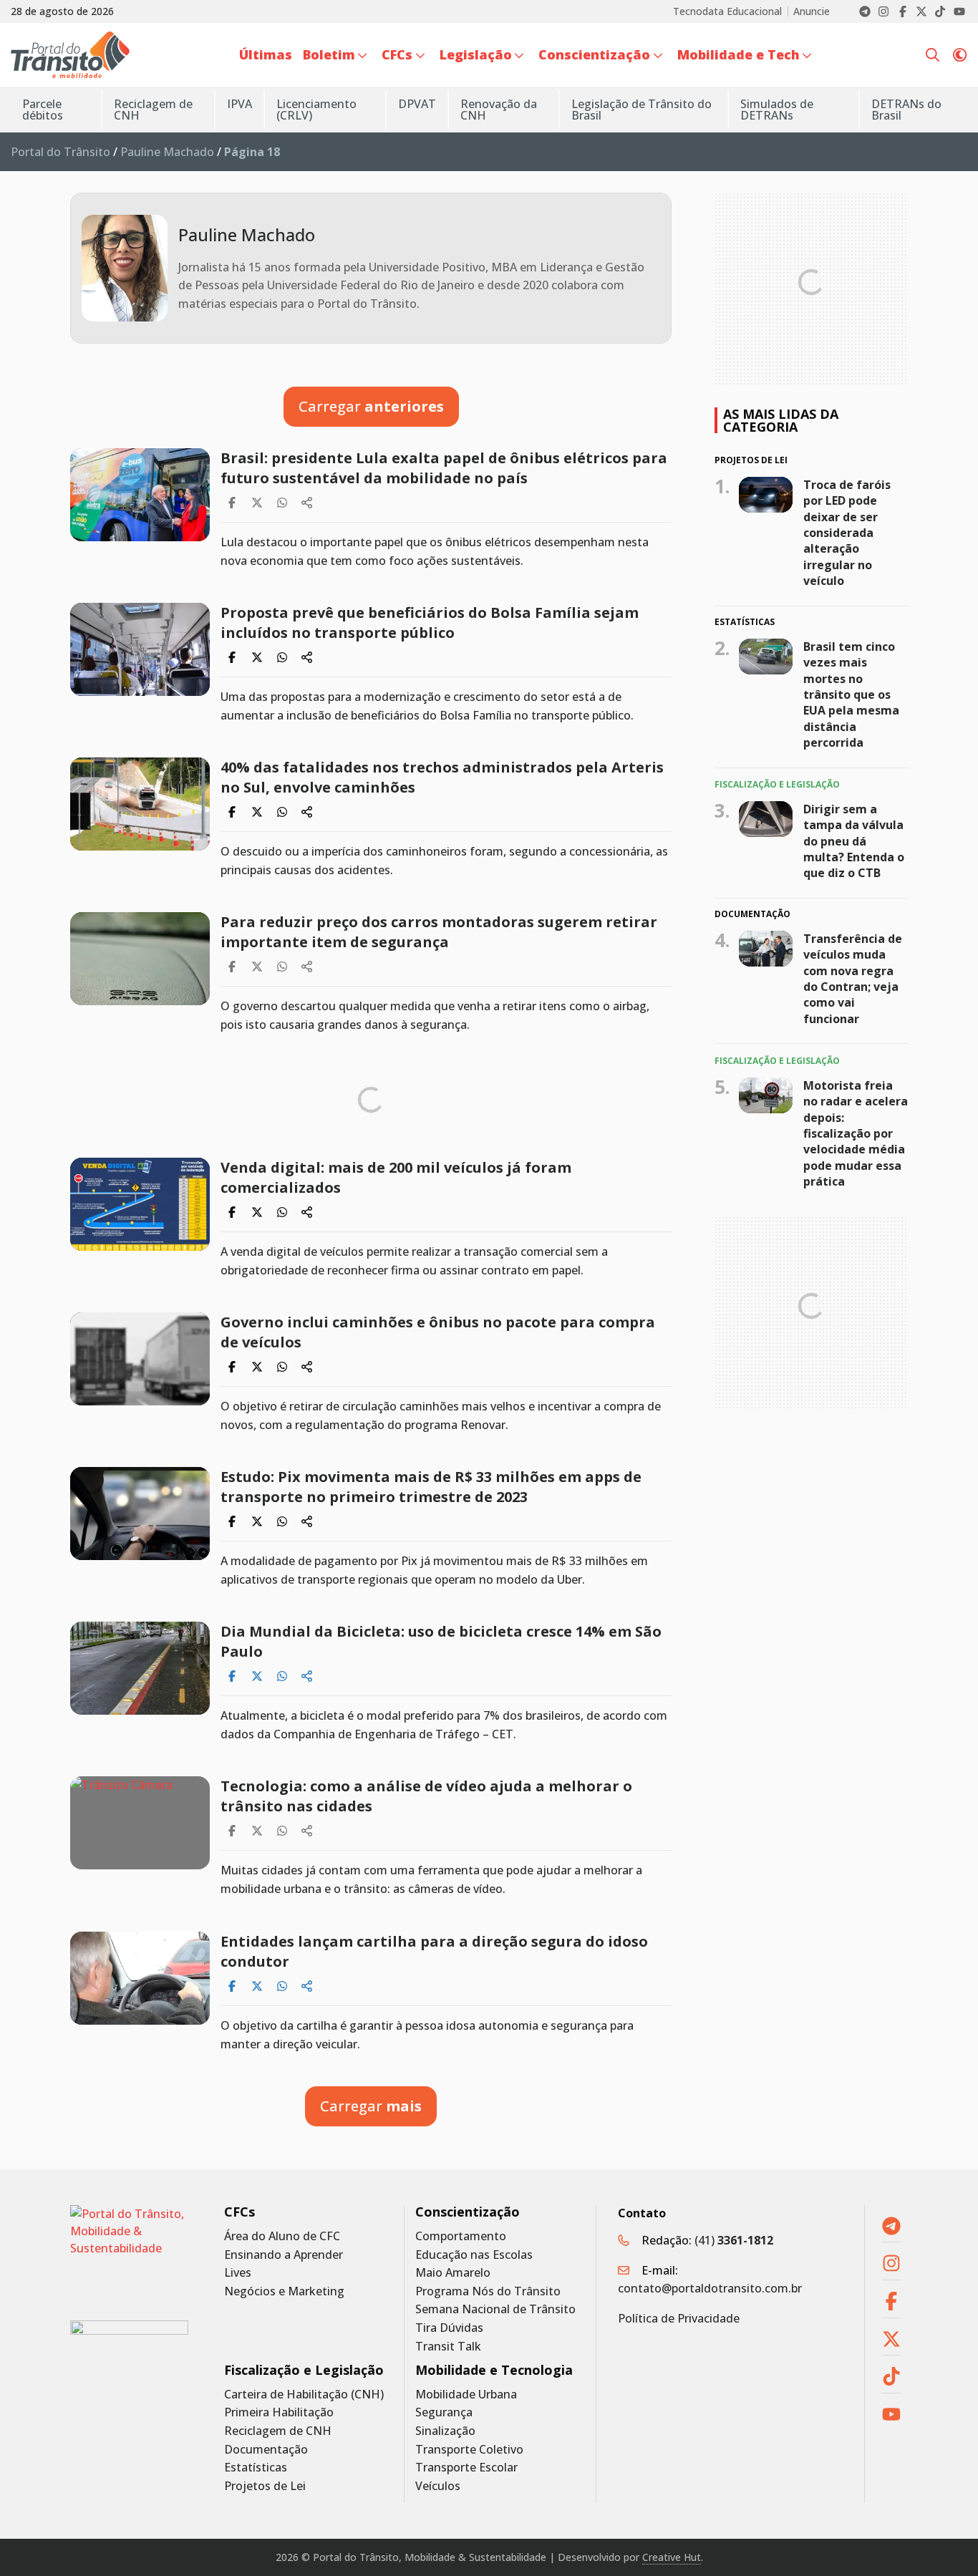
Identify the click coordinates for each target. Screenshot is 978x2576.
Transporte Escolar (466, 2468)
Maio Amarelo (453, 2273)
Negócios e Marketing (284, 2291)
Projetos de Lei (265, 2486)
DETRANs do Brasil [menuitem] (906, 110)
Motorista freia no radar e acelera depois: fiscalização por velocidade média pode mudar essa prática (856, 1133)
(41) (734, 2240)
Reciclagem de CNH (278, 2431)
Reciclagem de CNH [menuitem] (153, 110)
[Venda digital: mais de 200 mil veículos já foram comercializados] (140, 1204)
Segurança (444, 2412)
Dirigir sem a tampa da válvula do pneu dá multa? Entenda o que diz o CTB (854, 841)
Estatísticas (256, 2468)
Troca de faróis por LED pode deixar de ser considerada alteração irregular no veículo (847, 532)
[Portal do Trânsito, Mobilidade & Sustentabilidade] (129, 2252)
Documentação (266, 2450)
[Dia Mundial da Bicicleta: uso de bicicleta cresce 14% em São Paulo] (140, 1668)
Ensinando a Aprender (284, 2255)
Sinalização (445, 2431)
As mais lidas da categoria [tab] (781, 420)
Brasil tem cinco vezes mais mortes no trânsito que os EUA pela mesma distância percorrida (851, 694)
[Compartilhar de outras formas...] (307, 503)
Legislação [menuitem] (476, 54)
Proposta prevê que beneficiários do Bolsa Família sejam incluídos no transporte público (430, 623)
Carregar (371, 406)
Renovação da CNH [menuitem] (499, 110)
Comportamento (461, 2236)
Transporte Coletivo (469, 2450)
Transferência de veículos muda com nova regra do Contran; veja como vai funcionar (853, 979)
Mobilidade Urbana (466, 2395)
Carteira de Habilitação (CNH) (304, 2395)
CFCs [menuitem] (397, 54)
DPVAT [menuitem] (417, 104)
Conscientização (468, 2212)
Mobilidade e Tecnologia (494, 2370)
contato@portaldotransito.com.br (710, 2288)
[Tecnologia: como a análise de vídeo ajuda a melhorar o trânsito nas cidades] (140, 1823)
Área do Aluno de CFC (282, 2236)
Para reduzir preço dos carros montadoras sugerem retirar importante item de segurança (439, 932)
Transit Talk (448, 2347)
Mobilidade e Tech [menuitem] (739, 54)
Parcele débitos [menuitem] (43, 110)
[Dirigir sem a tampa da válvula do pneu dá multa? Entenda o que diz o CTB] (766, 818)
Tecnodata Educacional (727, 11)
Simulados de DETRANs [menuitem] (777, 110)
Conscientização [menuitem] (594, 54)
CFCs (239, 2212)
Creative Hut (672, 2557)
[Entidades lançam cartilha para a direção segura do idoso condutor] (140, 1978)
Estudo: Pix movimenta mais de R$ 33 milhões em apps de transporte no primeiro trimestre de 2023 (431, 1487)
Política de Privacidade (679, 2318)
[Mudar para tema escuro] (960, 55)
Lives (238, 2273)
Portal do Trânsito (60, 152)
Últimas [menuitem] (266, 54)
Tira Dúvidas (449, 2328)
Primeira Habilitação (279, 2412)
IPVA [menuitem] (239, 104)
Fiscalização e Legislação (304, 2370)
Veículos (438, 2486)
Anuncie (812, 11)
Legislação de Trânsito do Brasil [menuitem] (641, 110)
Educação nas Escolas (474, 2255)
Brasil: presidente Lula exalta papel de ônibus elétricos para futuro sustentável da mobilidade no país (444, 468)
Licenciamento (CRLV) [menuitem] (316, 110)
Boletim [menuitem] (329, 54)
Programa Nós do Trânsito (488, 2291)
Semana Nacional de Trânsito (495, 2309)
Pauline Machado (167, 152)
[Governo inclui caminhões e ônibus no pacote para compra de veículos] (140, 1359)
